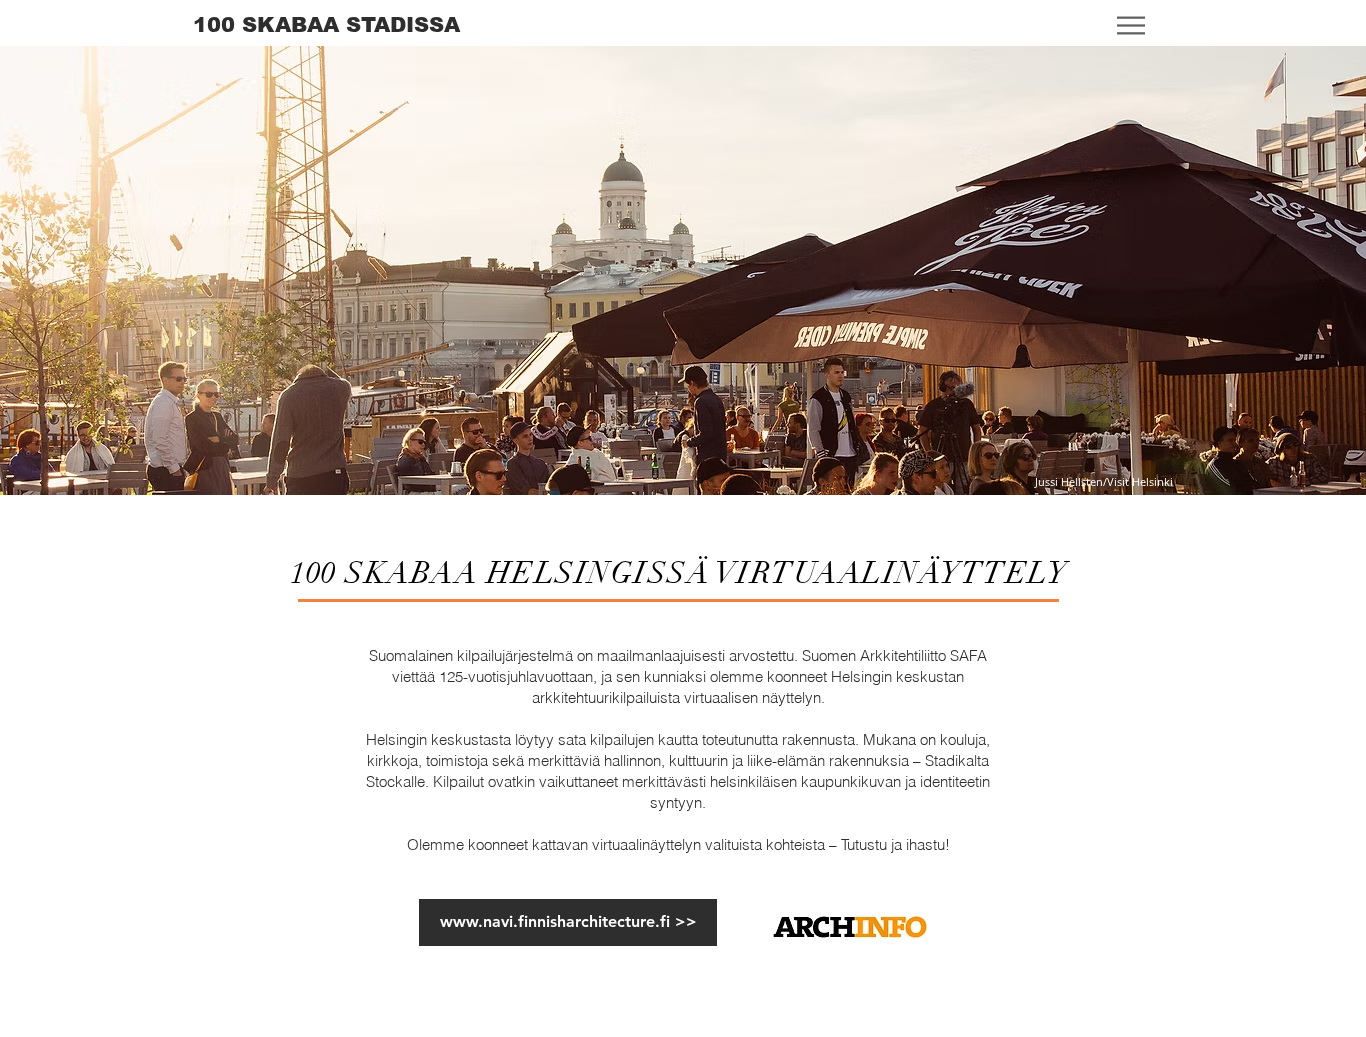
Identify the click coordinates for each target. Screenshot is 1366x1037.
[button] (1131, 26)
